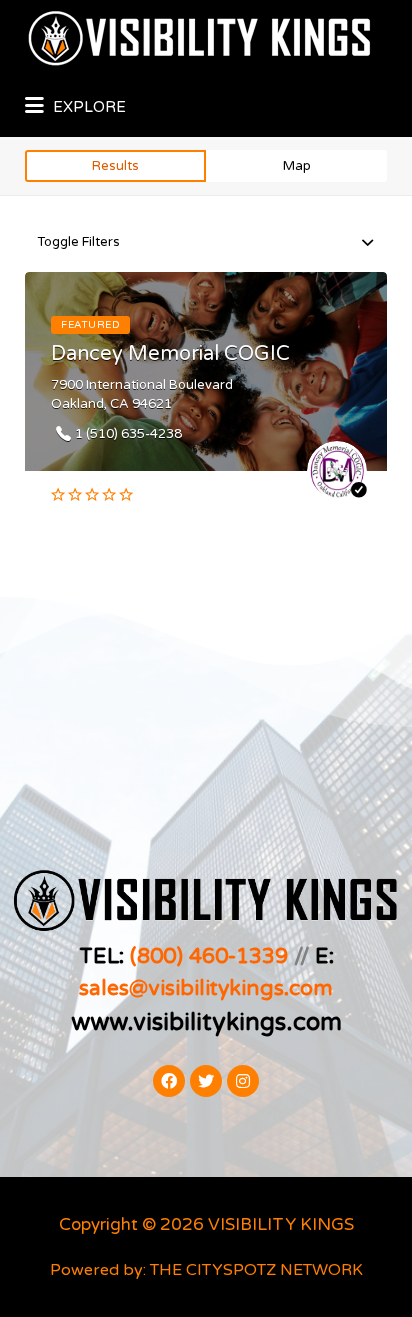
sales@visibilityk (160, 988)
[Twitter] (206, 1081)
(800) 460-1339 (209, 956)
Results (115, 166)
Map (297, 166)
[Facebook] (169, 1081)
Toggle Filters (78, 242)
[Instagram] (243, 1081)
